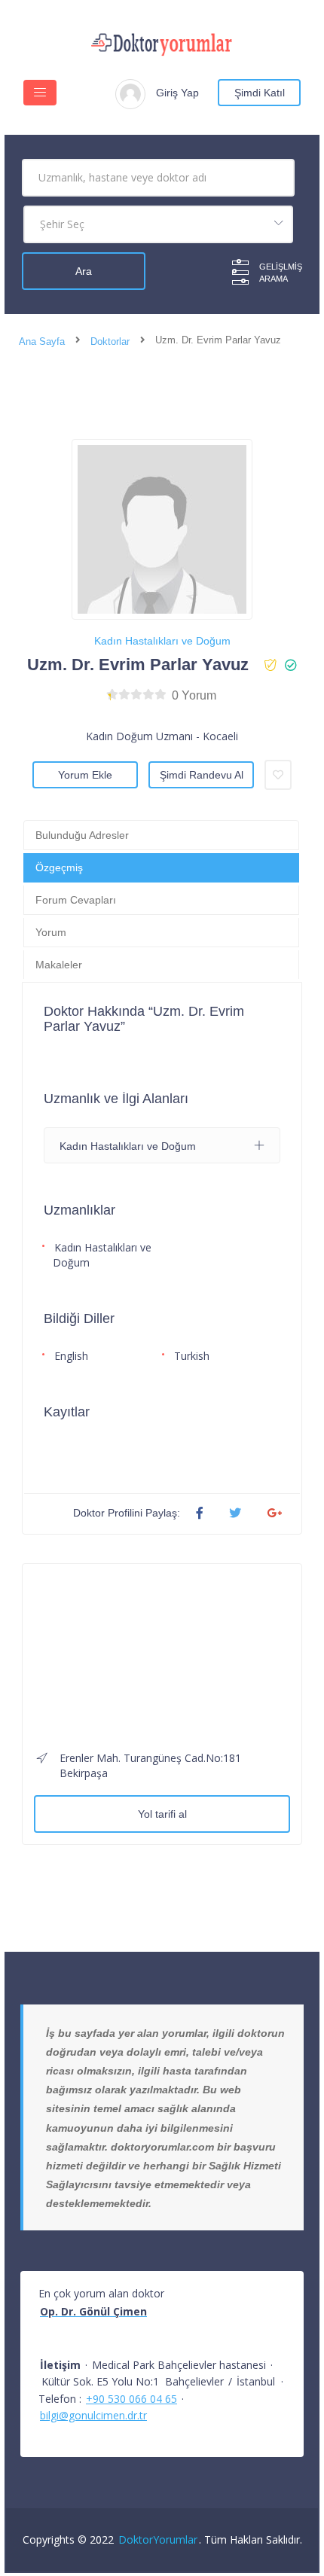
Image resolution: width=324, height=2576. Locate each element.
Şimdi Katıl (260, 93)
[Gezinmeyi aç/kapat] (40, 93)
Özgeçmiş (59, 867)
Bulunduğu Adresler (82, 835)
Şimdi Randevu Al (202, 775)
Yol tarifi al (162, 1814)
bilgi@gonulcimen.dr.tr (93, 2415)
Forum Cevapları (76, 900)
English (71, 1356)
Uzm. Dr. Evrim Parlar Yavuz (138, 665)
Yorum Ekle (85, 775)
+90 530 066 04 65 (131, 2399)
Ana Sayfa (42, 341)
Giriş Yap (177, 93)
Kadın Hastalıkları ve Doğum (162, 641)
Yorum (51, 932)
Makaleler (59, 965)
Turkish (192, 1356)
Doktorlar (110, 341)
